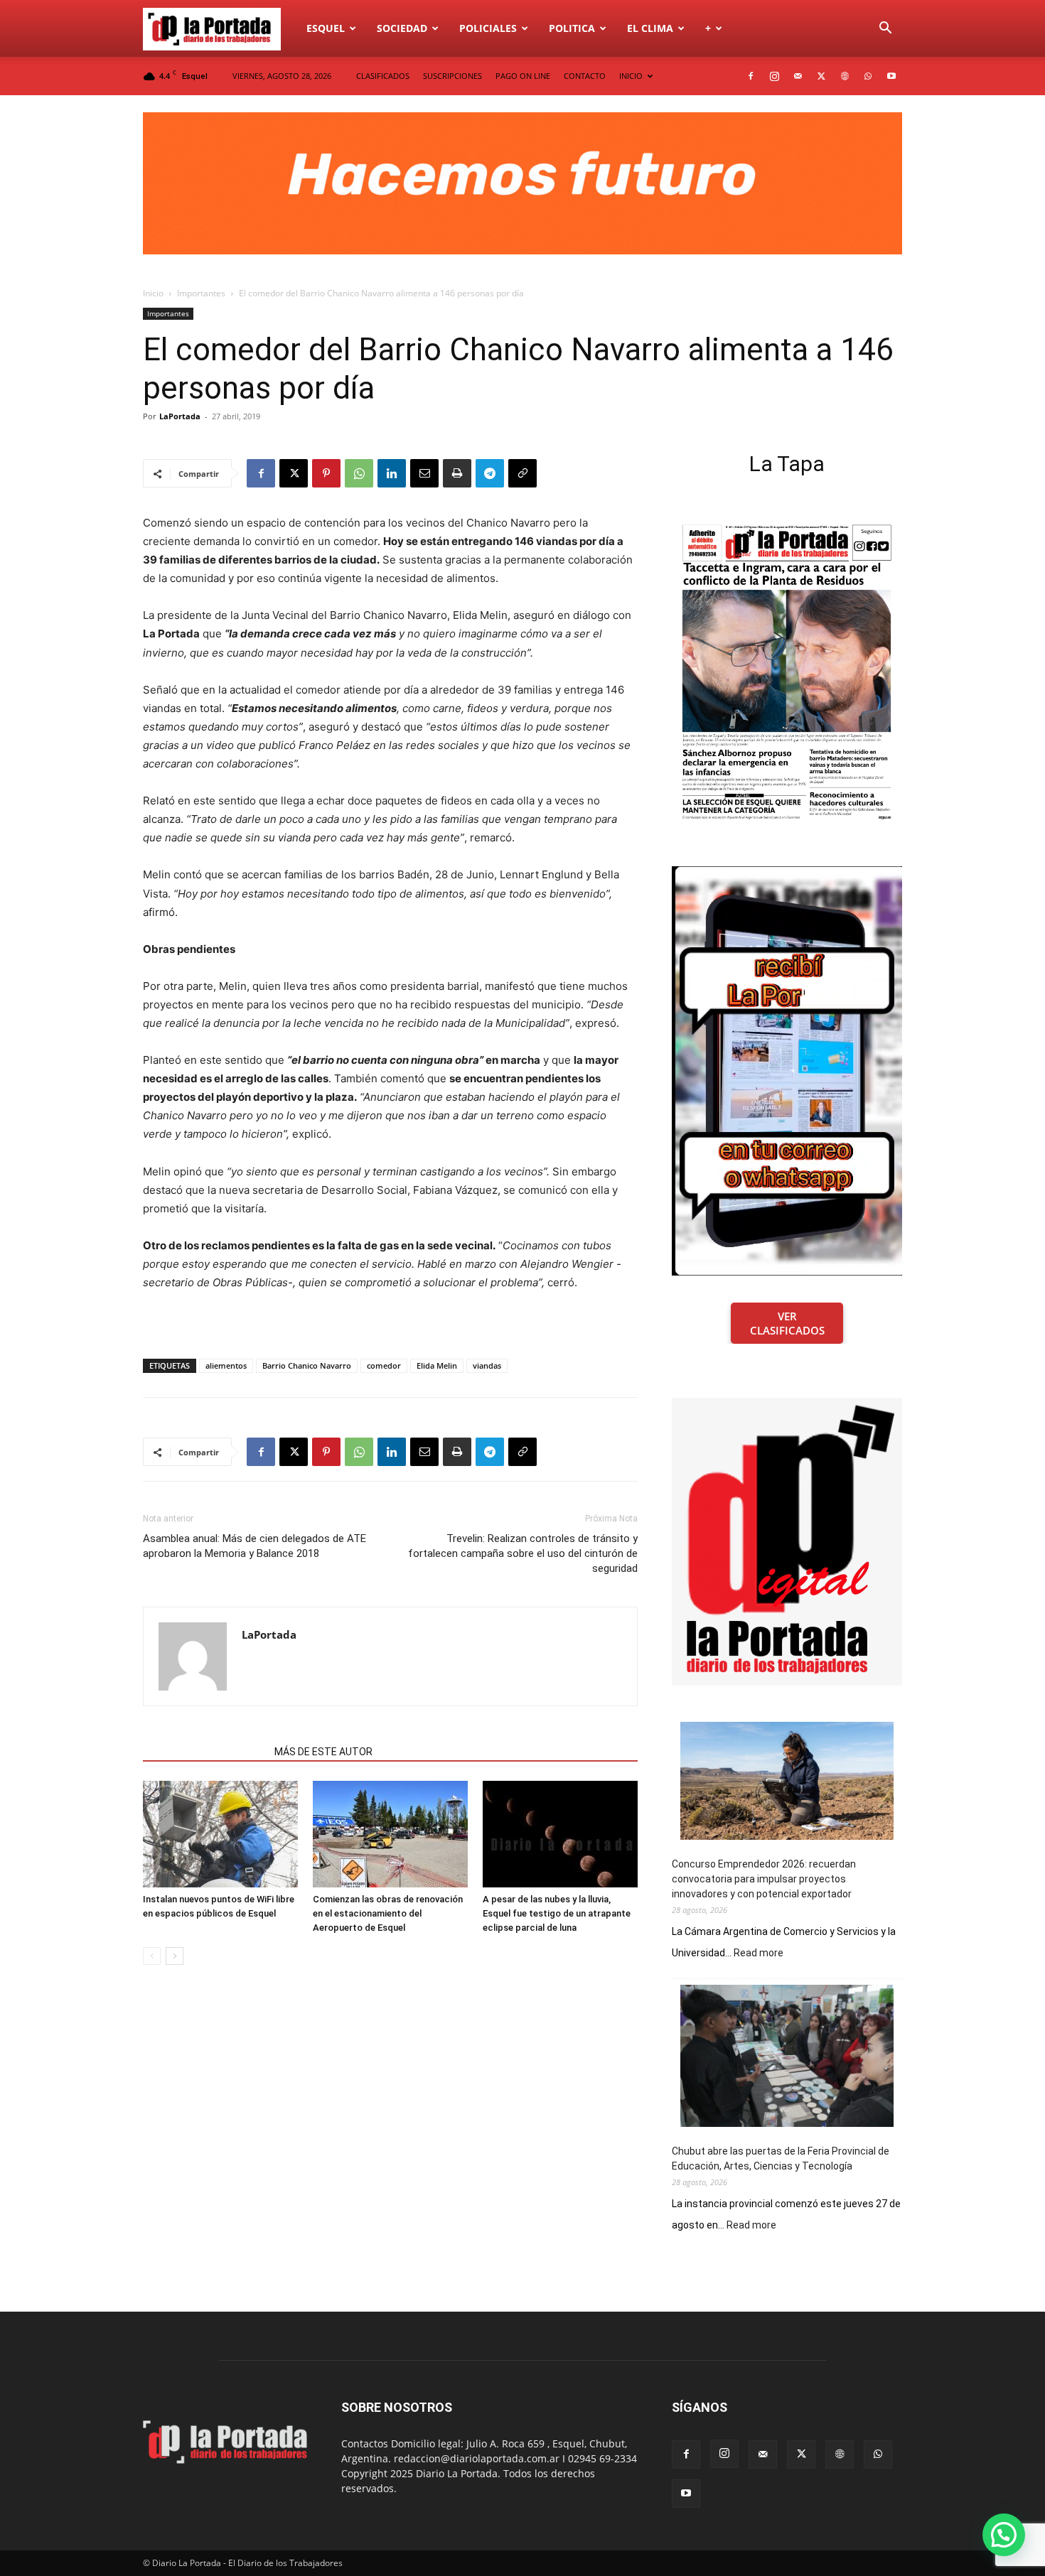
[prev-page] (152, 1956)
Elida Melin (437, 1365)
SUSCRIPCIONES (452, 76)
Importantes (201, 293)
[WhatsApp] (868, 76)
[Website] (845, 76)
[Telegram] (490, 473)
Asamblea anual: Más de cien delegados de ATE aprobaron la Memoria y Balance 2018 (254, 1546)
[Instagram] (774, 76)
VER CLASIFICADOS (787, 1323)
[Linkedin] (392, 473)
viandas (487, 1365)
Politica (572, 28)
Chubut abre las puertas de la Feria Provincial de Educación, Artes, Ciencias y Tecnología (781, 2159)
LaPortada (180, 416)
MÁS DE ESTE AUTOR (323, 1752)
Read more (759, 1953)
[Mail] (798, 76)
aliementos (226, 1365)
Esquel (326, 28)
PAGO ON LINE (523, 76)
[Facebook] (751, 76)
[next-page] (175, 1956)
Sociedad (402, 28)
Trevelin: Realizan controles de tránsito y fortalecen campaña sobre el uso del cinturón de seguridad (523, 1553)
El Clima (650, 28)
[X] (821, 76)
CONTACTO (585, 76)
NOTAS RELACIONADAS (204, 1752)
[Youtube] (891, 76)
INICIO (631, 76)
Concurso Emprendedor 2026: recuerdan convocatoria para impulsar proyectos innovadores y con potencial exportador (764, 1879)
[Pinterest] (326, 473)
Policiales (488, 28)
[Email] (424, 473)
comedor (384, 1365)
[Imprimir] (457, 473)
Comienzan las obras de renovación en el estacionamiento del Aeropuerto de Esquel (388, 1913)
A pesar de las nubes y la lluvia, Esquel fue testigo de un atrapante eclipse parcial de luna (557, 1913)
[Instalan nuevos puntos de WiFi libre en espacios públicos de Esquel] (220, 1834)
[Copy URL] (522, 473)
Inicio (153, 293)
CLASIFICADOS (383, 76)
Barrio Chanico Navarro (307, 1365)
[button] (885, 29)
